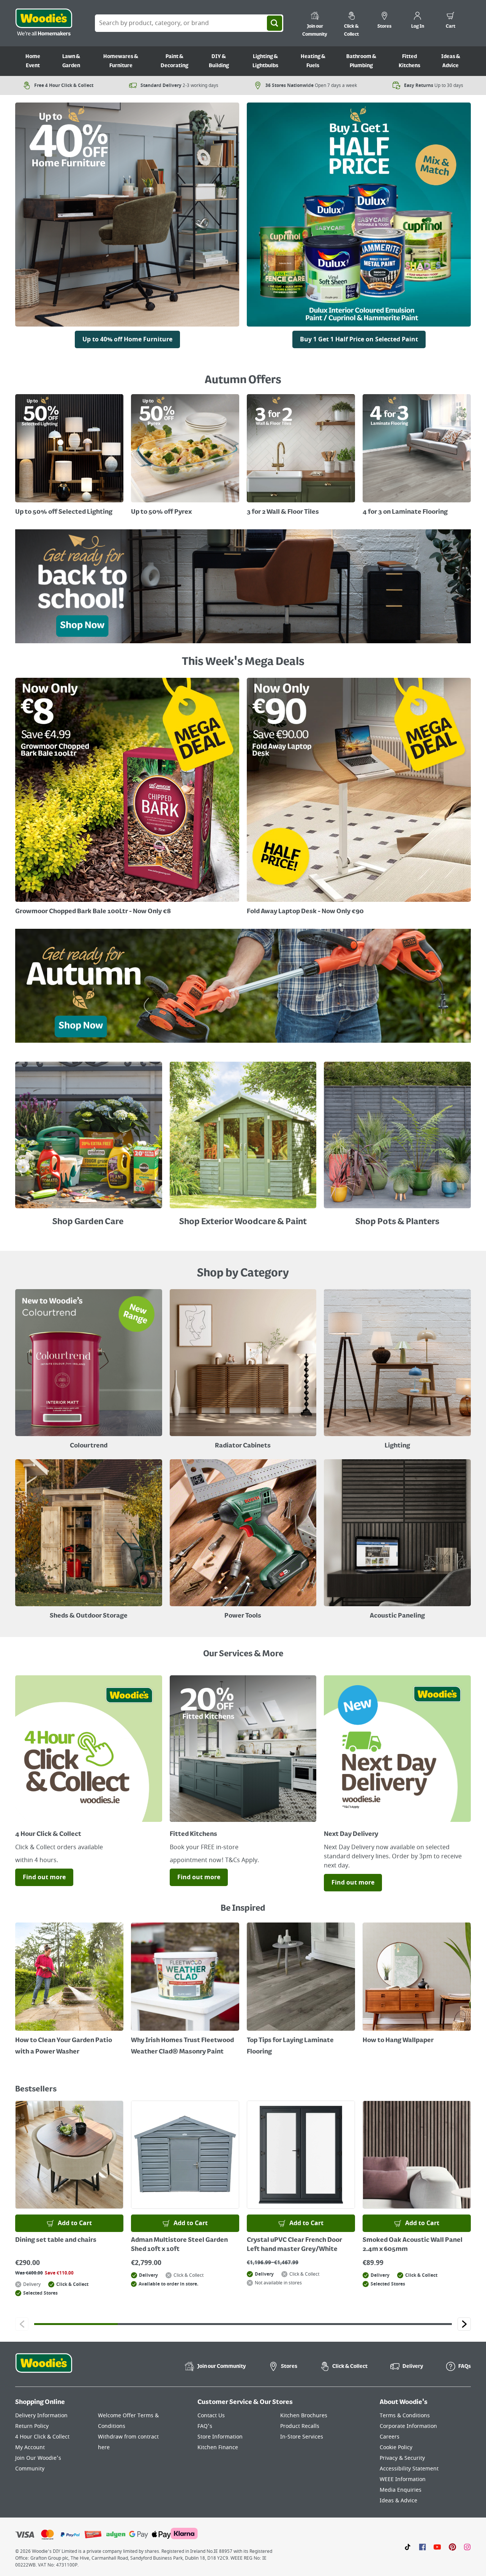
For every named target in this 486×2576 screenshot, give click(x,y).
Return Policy (32, 2426)
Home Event (33, 61)
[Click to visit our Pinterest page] (452, 2547)
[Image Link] (359, 217)
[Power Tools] (243, 1541)
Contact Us (211, 2416)
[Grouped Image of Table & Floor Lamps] (397, 1370)
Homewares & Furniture (121, 61)
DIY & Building (219, 61)
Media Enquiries (401, 2490)
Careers (390, 2437)
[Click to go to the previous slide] (22, 2324)
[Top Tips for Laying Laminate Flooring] (301, 1990)
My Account (30, 2447)
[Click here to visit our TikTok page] (408, 2547)
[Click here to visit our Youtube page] (437, 2547)
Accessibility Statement (409, 2469)
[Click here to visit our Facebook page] (422, 2547)
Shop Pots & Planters (397, 1222)
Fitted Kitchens (409, 61)
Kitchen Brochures (304, 2416)
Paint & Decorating (174, 61)
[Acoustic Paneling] (397, 1541)
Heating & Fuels (313, 61)
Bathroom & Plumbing (361, 61)
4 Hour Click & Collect (42, 2437)
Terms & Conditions (405, 2416)
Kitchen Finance (218, 2447)
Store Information (220, 2437)
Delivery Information (41, 2416)
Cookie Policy (396, 2447)
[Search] (275, 23)
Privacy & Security (402, 2458)
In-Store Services (302, 2437)
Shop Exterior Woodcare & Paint (243, 1222)
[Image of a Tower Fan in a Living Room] (89, 1541)
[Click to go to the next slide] (464, 2324)
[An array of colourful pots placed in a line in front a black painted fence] (397, 1137)
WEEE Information (403, 2479)
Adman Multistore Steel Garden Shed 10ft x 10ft (179, 2245)
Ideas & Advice (451, 61)
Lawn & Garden (71, 61)
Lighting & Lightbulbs (265, 61)
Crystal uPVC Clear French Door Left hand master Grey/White (294, 2245)
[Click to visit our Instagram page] (467, 2547)
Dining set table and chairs (56, 2240)
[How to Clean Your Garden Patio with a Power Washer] (69, 1990)
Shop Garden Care (89, 1222)
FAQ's (205, 2426)
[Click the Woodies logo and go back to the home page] (44, 23)
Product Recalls (300, 2426)
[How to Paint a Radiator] (185, 1990)
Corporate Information (408, 2426)
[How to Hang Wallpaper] (417, 1984)
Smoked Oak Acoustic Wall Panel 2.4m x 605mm (413, 2245)
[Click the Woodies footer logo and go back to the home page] (44, 2368)
